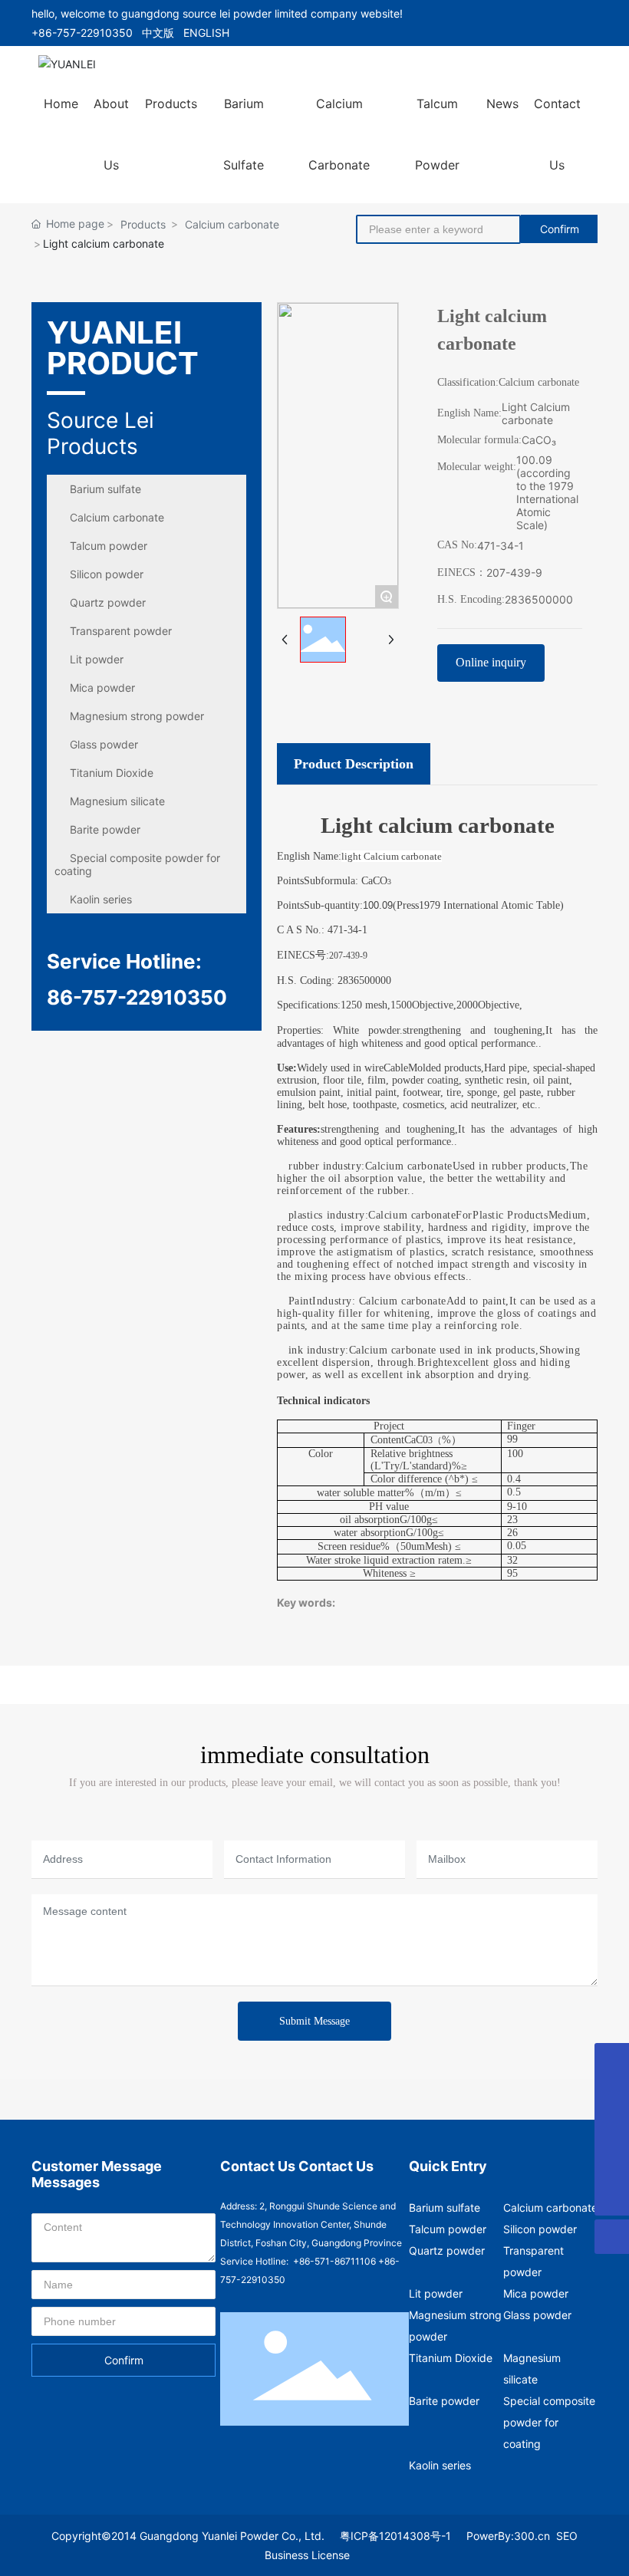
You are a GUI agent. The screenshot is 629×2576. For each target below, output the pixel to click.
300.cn (532, 2536)
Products (143, 224)
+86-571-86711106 (334, 2261)
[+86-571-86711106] (612, 2129)
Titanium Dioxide (112, 773)
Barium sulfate (105, 489)
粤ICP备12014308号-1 (395, 2536)
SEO (567, 2536)
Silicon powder (107, 574)
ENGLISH (206, 33)
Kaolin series (101, 899)
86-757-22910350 (137, 997)
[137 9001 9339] (612, 2095)
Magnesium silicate (117, 801)
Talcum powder (109, 546)
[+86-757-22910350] (612, 2164)
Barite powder (105, 829)
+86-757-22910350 (82, 33)
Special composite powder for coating (137, 864)
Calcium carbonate (232, 224)
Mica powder (102, 688)
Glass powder (104, 744)
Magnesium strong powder (137, 716)
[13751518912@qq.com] (612, 2060)
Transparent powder (121, 631)
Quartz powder (108, 602)
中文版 (158, 33)
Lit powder (97, 659)
